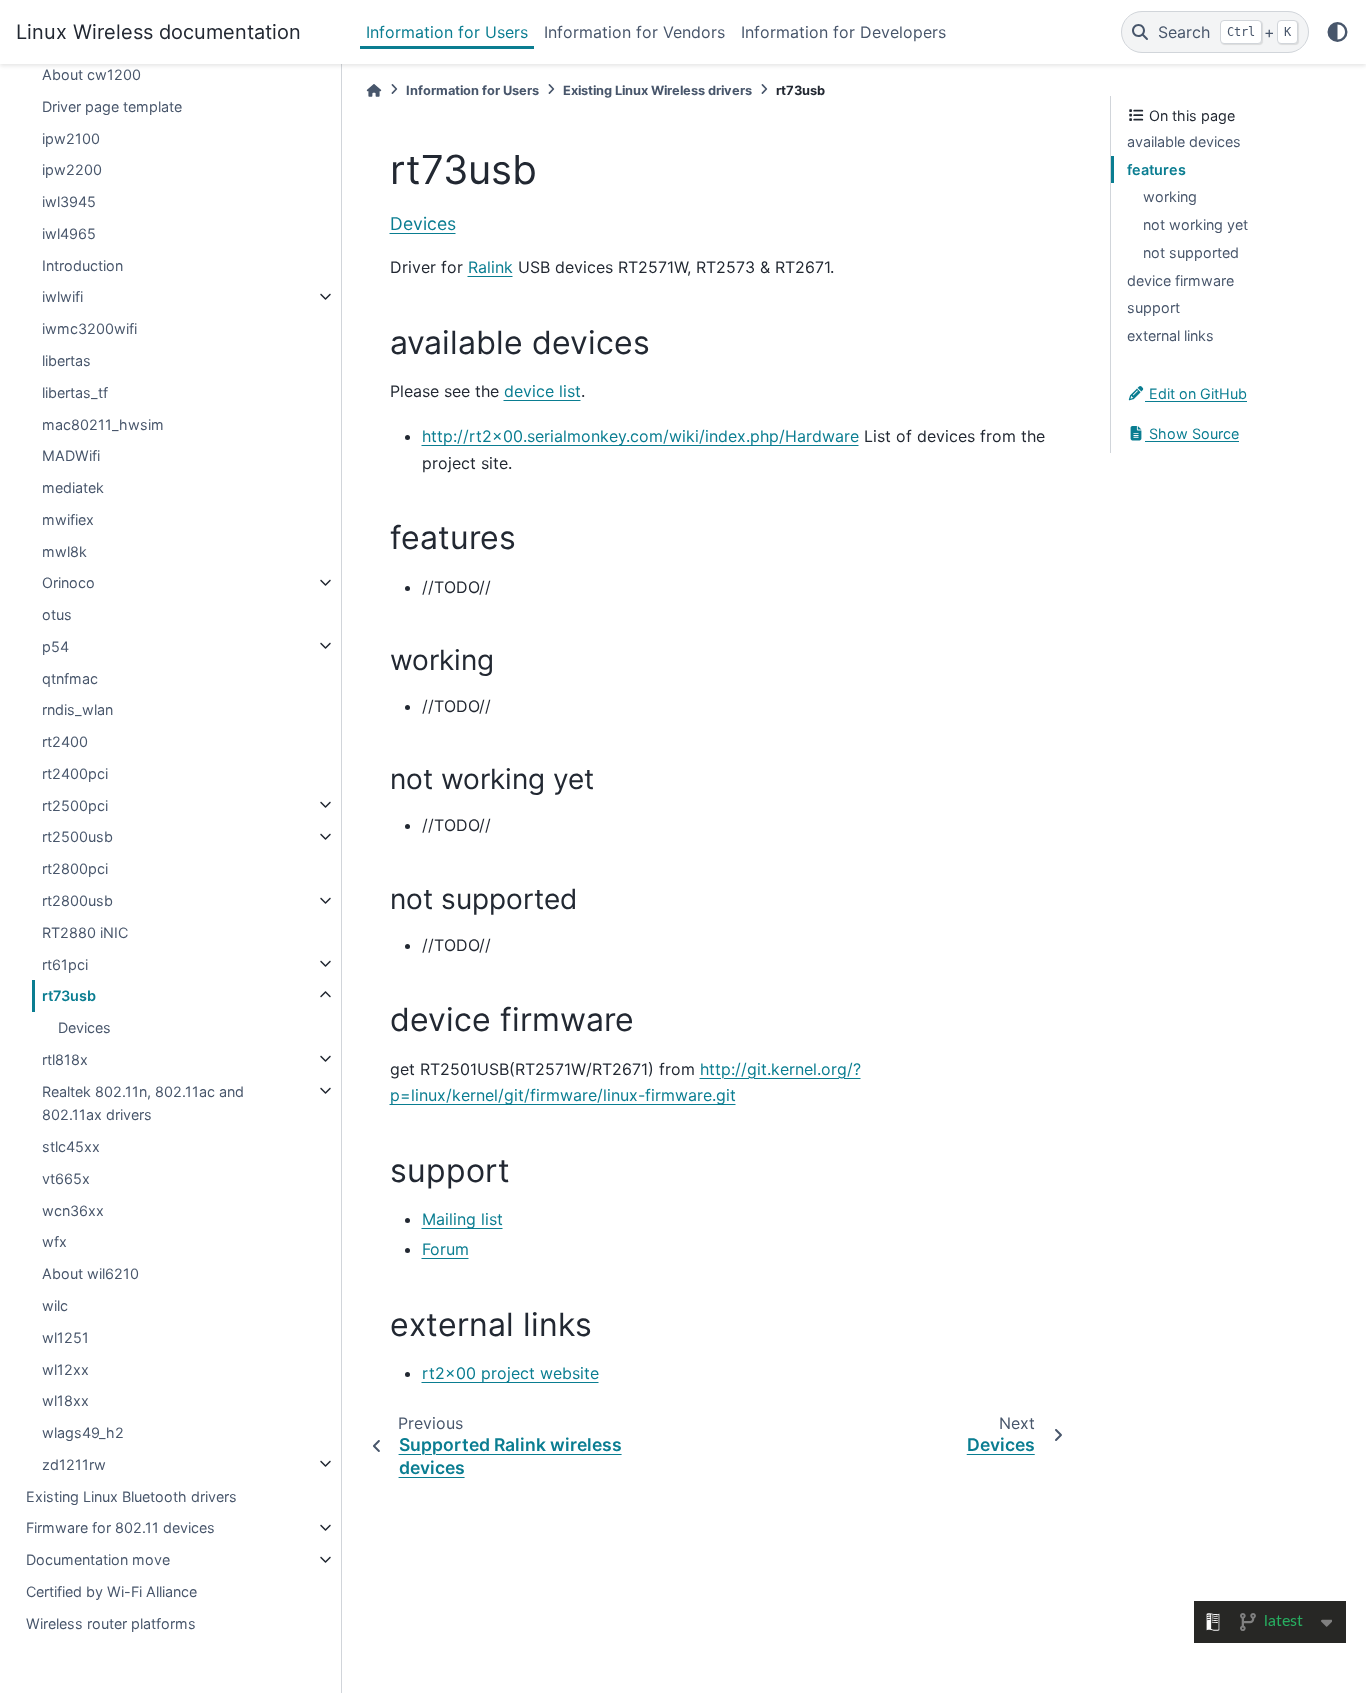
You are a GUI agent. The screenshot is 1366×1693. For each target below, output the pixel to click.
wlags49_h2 (83, 1432)
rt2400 (65, 741)
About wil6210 (90, 1273)
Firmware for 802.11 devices (120, 1527)
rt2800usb (77, 900)
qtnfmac (70, 677)
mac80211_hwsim (103, 423)
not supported (1191, 252)
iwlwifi (62, 296)
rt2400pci (75, 773)
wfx (54, 1241)
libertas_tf (75, 391)
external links (1170, 335)
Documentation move (98, 1559)
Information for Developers (843, 32)
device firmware (1180, 280)
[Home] (374, 90)
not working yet (1195, 224)
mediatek (73, 487)
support (1153, 307)
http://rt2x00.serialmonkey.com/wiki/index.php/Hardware (640, 436)
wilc (55, 1305)
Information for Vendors (634, 32)
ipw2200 (72, 169)
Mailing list (462, 1219)
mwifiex (68, 518)
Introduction (82, 264)
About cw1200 (91, 74)
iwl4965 (69, 233)
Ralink (490, 267)
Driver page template (112, 105)
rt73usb (69, 995)
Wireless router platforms (111, 1622)
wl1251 (65, 1336)
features (1156, 169)
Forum (445, 1249)
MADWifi (71, 455)
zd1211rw (74, 1463)
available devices (1184, 141)
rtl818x (65, 1058)
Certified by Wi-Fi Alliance (111, 1590)
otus (57, 614)
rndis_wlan (77, 709)
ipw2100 (71, 137)
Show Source (1192, 433)
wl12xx (65, 1368)
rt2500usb (77, 836)
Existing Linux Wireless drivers (657, 90)
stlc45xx (71, 1146)
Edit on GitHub (1196, 393)
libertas (66, 360)
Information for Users (447, 32)
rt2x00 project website (510, 1373)
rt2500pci (75, 804)
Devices (84, 1027)
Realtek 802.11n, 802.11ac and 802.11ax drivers (143, 1102)
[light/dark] (1337, 32)
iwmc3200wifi (89, 328)
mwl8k (64, 550)
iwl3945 (69, 201)
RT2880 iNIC (85, 931)
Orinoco (68, 582)
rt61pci (65, 963)
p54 (55, 645)
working (1170, 196)
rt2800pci (75, 868)
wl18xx (65, 1400)
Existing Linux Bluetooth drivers (131, 1495)
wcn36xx (73, 1209)
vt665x (66, 1178)
